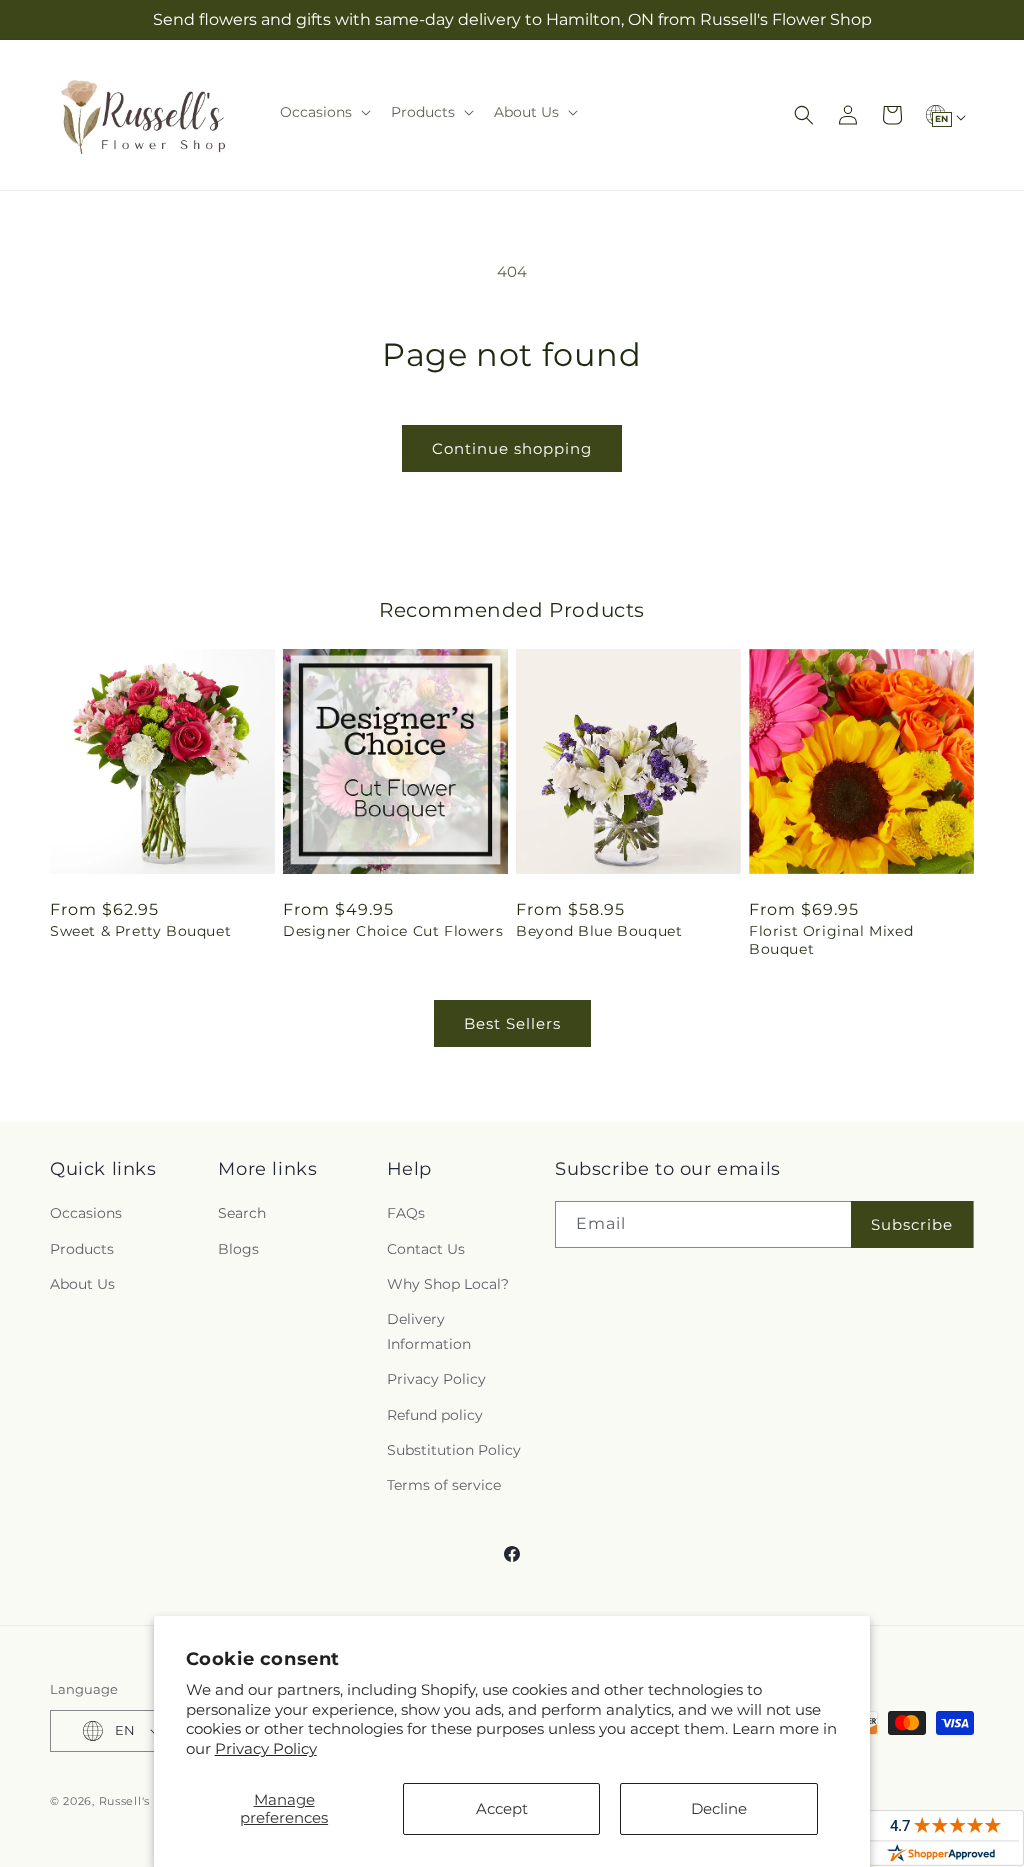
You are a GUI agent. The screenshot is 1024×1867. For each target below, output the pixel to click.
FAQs (406, 1213)
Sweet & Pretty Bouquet (140, 931)
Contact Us (426, 1249)
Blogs (238, 1249)
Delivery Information (429, 1331)
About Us (82, 1284)
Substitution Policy (454, 1450)
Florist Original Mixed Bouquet (831, 940)
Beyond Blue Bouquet (599, 931)
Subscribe (912, 1224)
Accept (502, 1808)
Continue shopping (512, 448)
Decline (719, 1808)
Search (242, 1213)
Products (82, 1249)
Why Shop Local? (448, 1284)
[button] (323, 112)
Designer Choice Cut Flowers (393, 931)
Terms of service (444, 1485)
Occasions (86, 1213)
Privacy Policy (266, 1748)
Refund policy (435, 1415)
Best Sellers (512, 1023)
